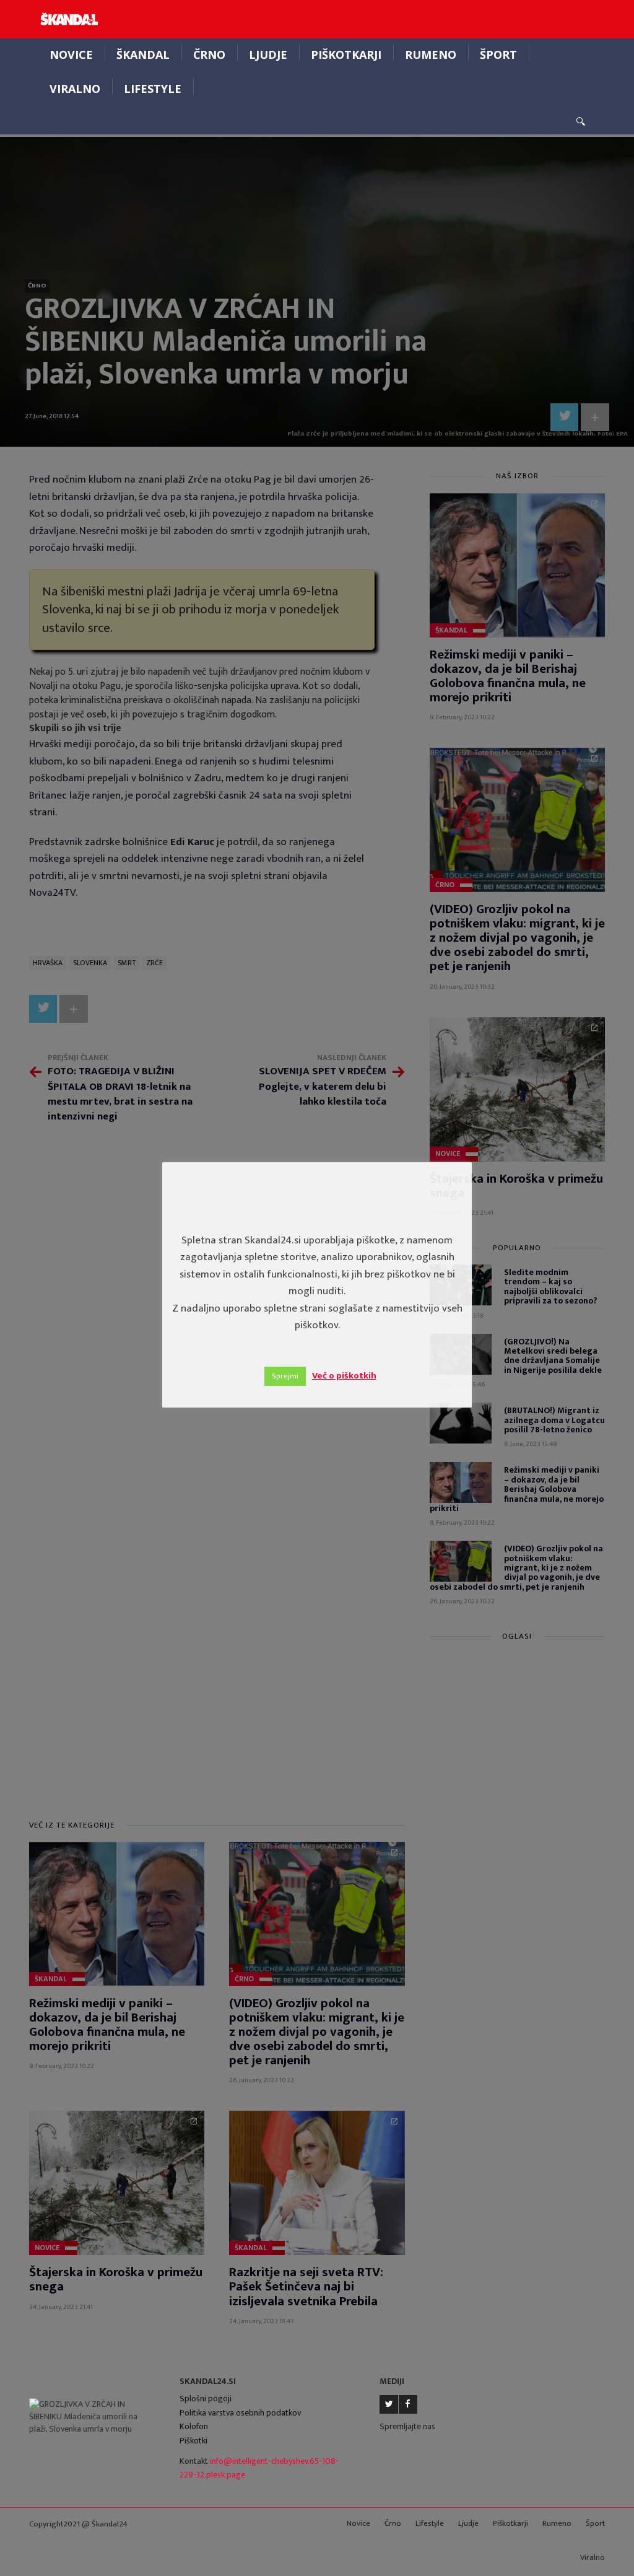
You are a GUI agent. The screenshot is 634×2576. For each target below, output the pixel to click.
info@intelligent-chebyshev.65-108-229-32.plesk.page (259, 2468)
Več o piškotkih (344, 1376)
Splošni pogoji (206, 2399)
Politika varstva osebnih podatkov (240, 2413)
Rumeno (431, 55)
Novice (71, 55)
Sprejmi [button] (285, 1376)
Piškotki (193, 2441)
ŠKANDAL (143, 55)
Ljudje (268, 55)
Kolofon (194, 2426)
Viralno (75, 89)
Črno (209, 55)
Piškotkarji (346, 55)
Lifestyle (153, 89)
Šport (498, 55)
